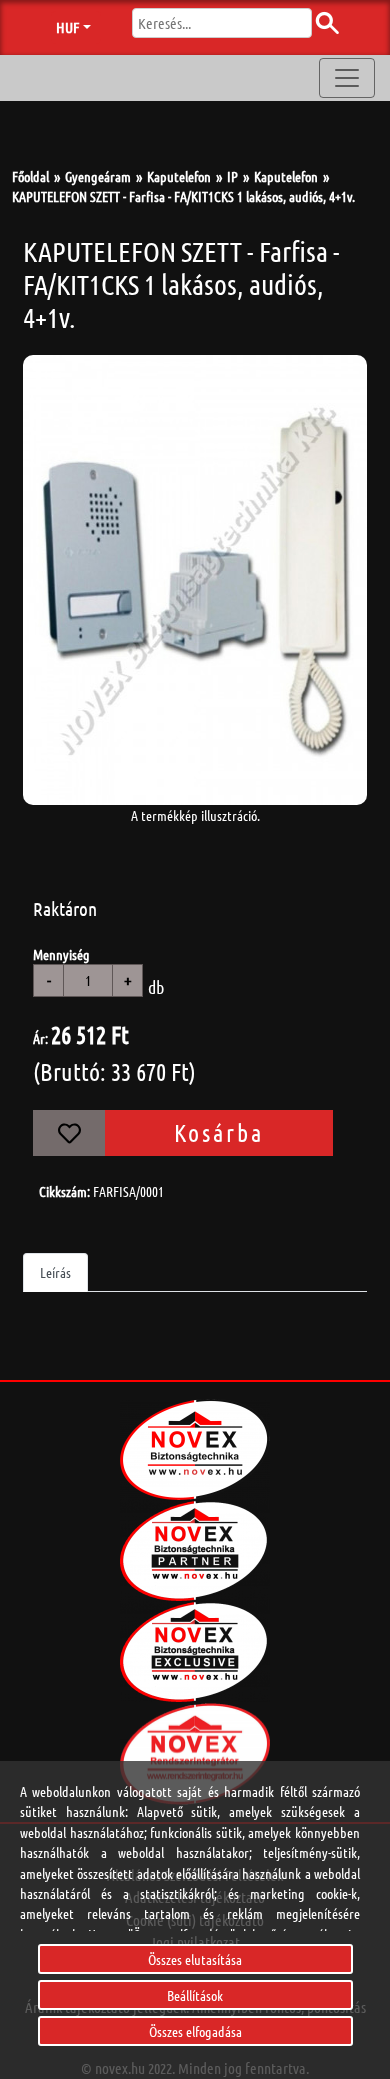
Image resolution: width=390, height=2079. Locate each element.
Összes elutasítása (195, 1959)
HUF (67, 27)
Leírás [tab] (55, 1272)
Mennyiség (61, 954)
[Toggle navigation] (347, 78)
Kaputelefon (179, 176)
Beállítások (195, 1995)
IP (232, 176)
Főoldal (30, 176)
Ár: (40, 1038)
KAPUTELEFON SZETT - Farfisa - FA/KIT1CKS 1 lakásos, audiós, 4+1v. (183, 196)
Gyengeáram (98, 176)
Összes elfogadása (195, 2031)
